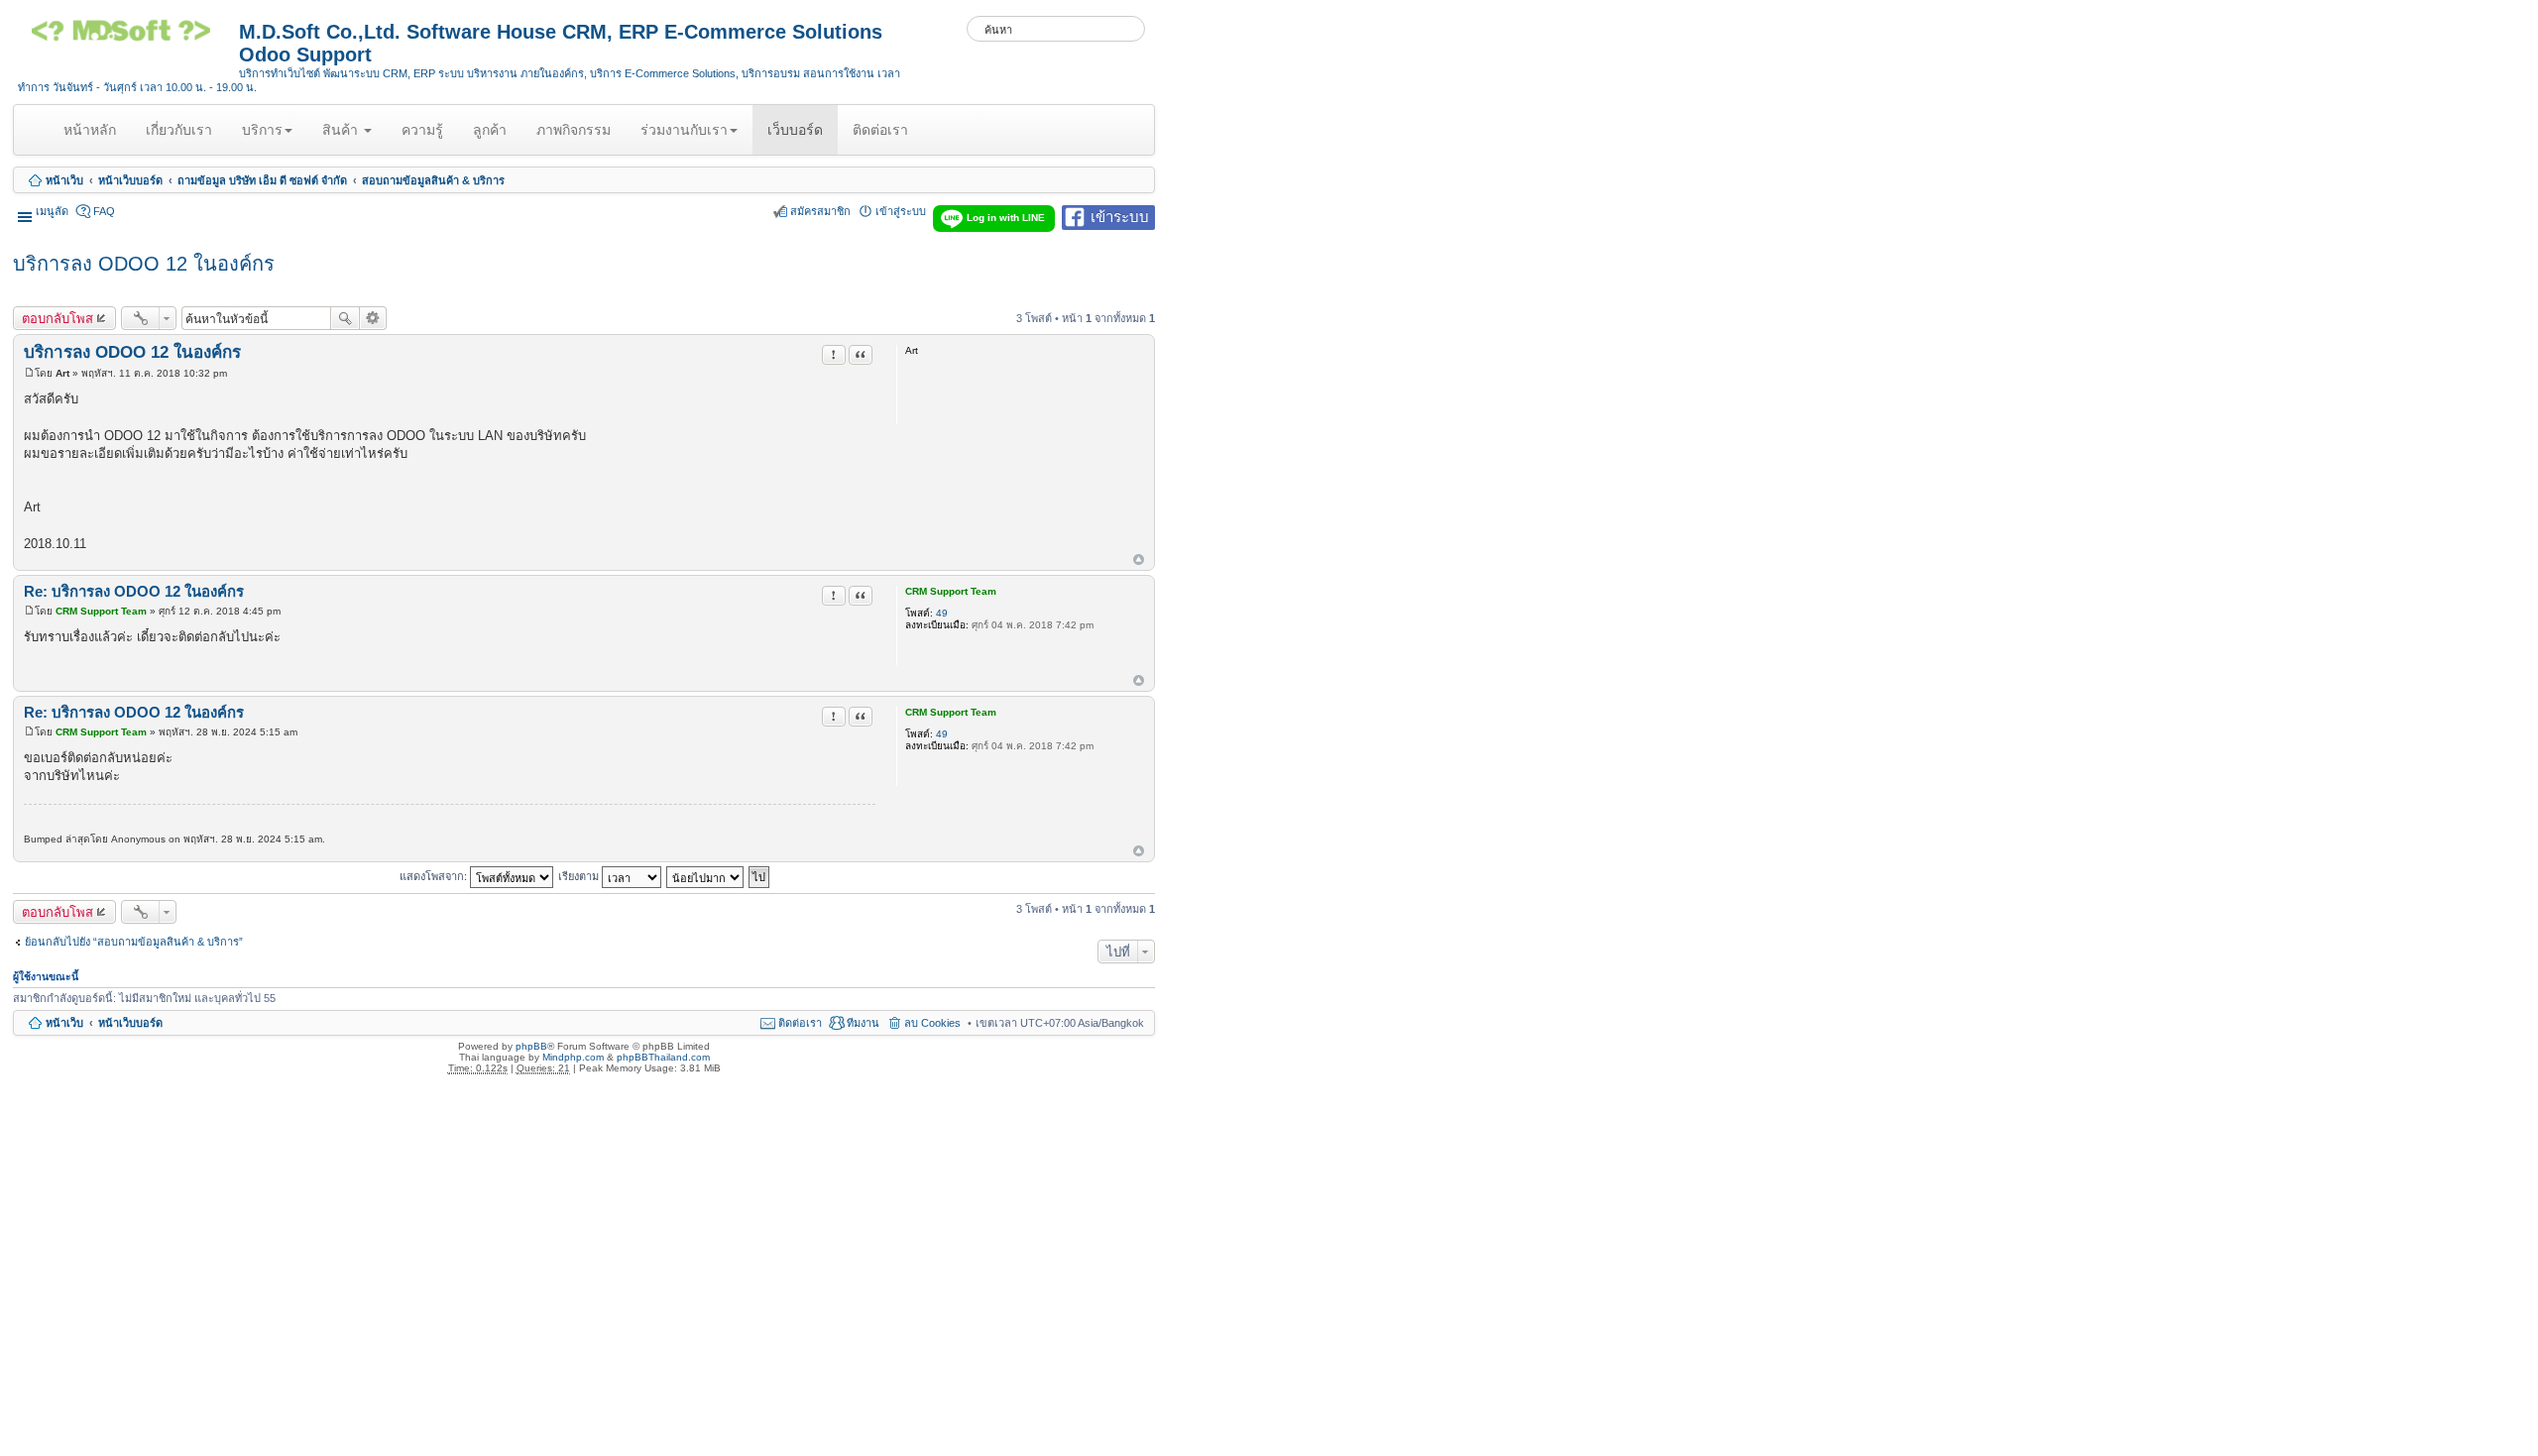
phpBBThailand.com (663, 1057)
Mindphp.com (573, 1057)
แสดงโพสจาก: (435, 875)
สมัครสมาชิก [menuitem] (820, 211)
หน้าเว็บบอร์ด (130, 180)
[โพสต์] (29, 373)
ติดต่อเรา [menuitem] (800, 1023)
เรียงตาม (580, 875)
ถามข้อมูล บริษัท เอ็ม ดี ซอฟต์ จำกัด (262, 180)
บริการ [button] (262, 130)
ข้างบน (1139, 560)
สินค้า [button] (342, 130)
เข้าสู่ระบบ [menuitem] (901, 211)
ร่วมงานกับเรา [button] (684, 130)
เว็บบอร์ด (795, 130)
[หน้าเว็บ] (128, 38)
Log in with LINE (1006, 218)
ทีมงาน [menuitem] (863, 1023)
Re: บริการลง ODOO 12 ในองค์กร (134, 591)
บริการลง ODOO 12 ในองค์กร (144, 264)
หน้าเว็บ (64, 180)
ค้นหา (345, 318)
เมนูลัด (52, 211)
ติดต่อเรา (880, 130)
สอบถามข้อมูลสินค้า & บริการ (433, 180)
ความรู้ (422, 130)
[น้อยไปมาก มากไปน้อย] (706, 875)
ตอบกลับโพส (58, 318)
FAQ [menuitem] (104, 211)
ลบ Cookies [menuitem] (932, 1023)
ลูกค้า (490, 130)
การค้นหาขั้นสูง (373, 318)
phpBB (531, 1046)
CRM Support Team (951, 591)
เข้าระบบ (1120, 216)
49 (942, 613)
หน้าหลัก (93, 138)
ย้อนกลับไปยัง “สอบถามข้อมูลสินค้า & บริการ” (134, 942)
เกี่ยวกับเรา (179, 130)
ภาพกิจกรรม (574, 130)
